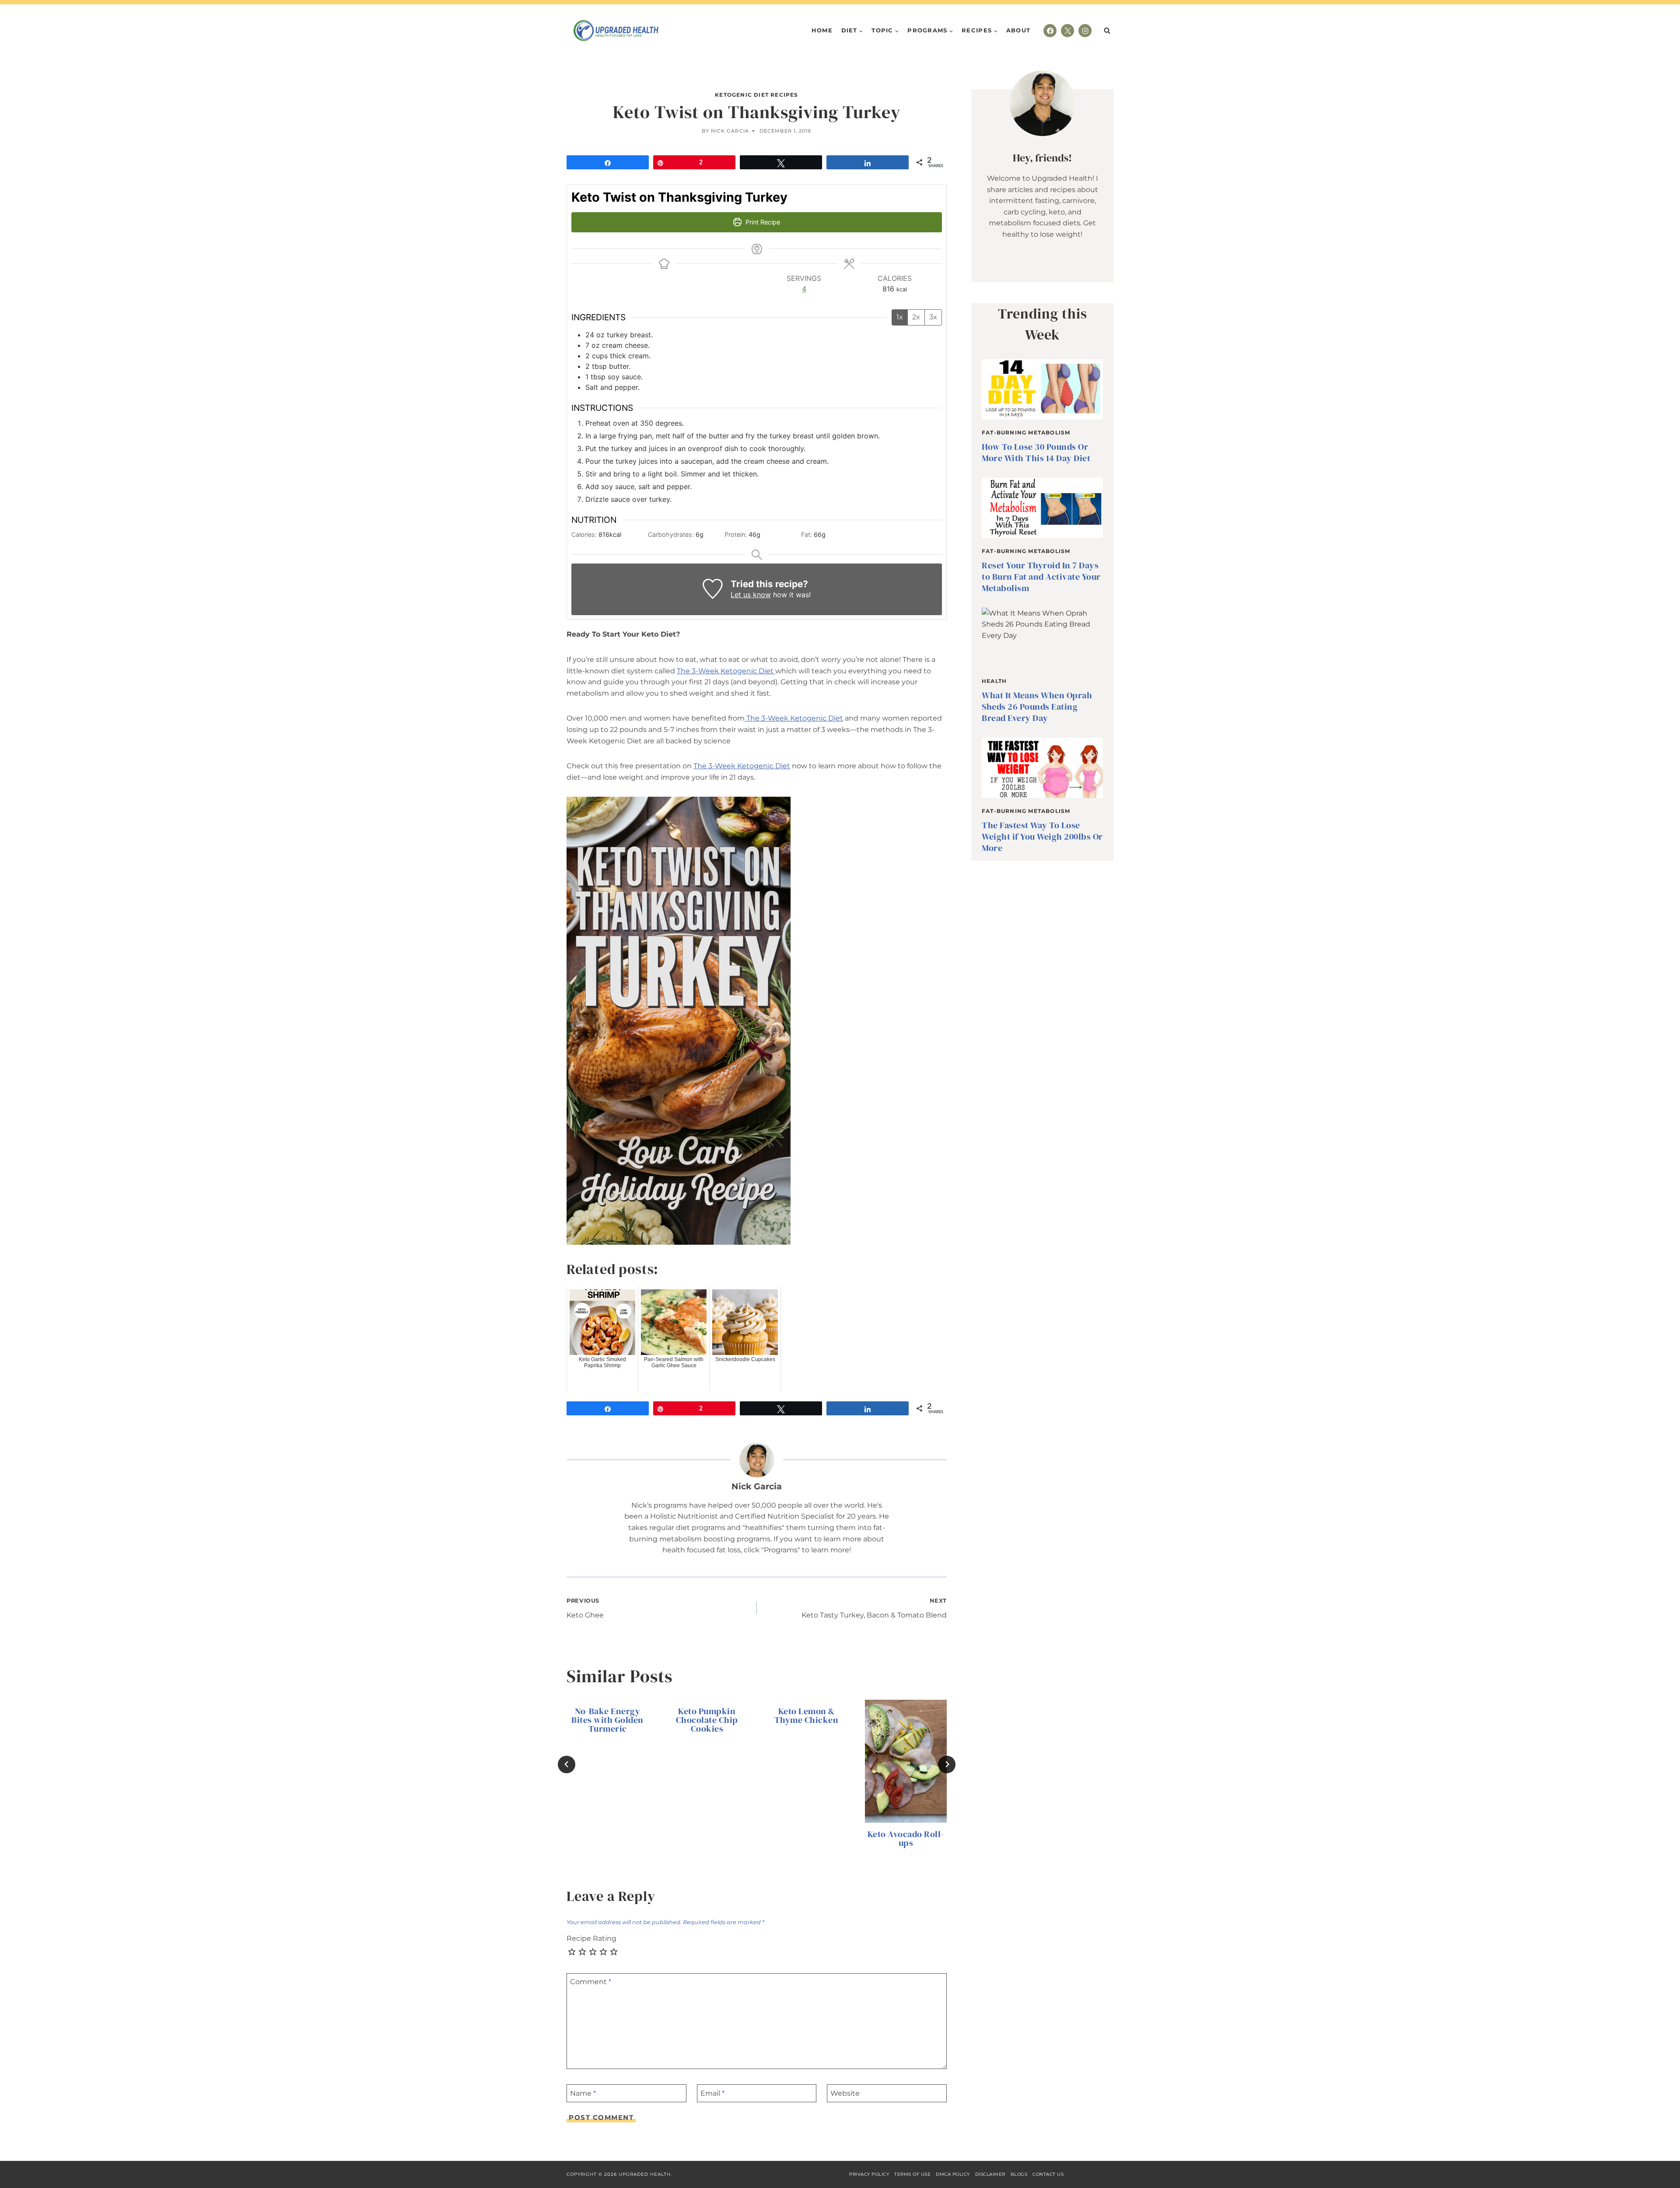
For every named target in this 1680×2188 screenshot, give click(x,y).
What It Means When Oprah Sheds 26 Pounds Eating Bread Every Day (1037, 707)
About (1018, 30)
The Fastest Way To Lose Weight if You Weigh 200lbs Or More (1042, 837)
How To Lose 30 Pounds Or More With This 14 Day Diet (1036, 452)
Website (845, 2093)
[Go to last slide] (567, 1764)
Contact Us (1048, 2174)
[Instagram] (1085, 31)
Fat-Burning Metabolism (1026, 432)
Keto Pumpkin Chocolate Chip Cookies (707, 1720)
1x (900, 317)
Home (822, 30)
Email (712, 2093)
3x (933, 317)
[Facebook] (1050, 31)
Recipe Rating (591, 1938)
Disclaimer (990, 2174)
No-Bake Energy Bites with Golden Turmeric (607, 1720)
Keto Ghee (585, 1609)
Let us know (751, 595)
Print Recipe (762, 222)
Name (583, 2093)
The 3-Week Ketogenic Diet (726, 671)
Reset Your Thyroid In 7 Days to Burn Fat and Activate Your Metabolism (1041, 577)
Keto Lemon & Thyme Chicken (807, 1715)
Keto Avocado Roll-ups (906, 1838)
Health (994, 681)
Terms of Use (912, 2174)
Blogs (1019, 2174)
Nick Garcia (730, 131)
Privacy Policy (869, 2174)
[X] (1067, 31)
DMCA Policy (953, 2174)
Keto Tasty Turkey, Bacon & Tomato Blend (874, 1609)
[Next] (947, 1764)
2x (916, 317)
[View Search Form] (1107, 31)
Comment (591, 1982)
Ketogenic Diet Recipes (756, 95)
